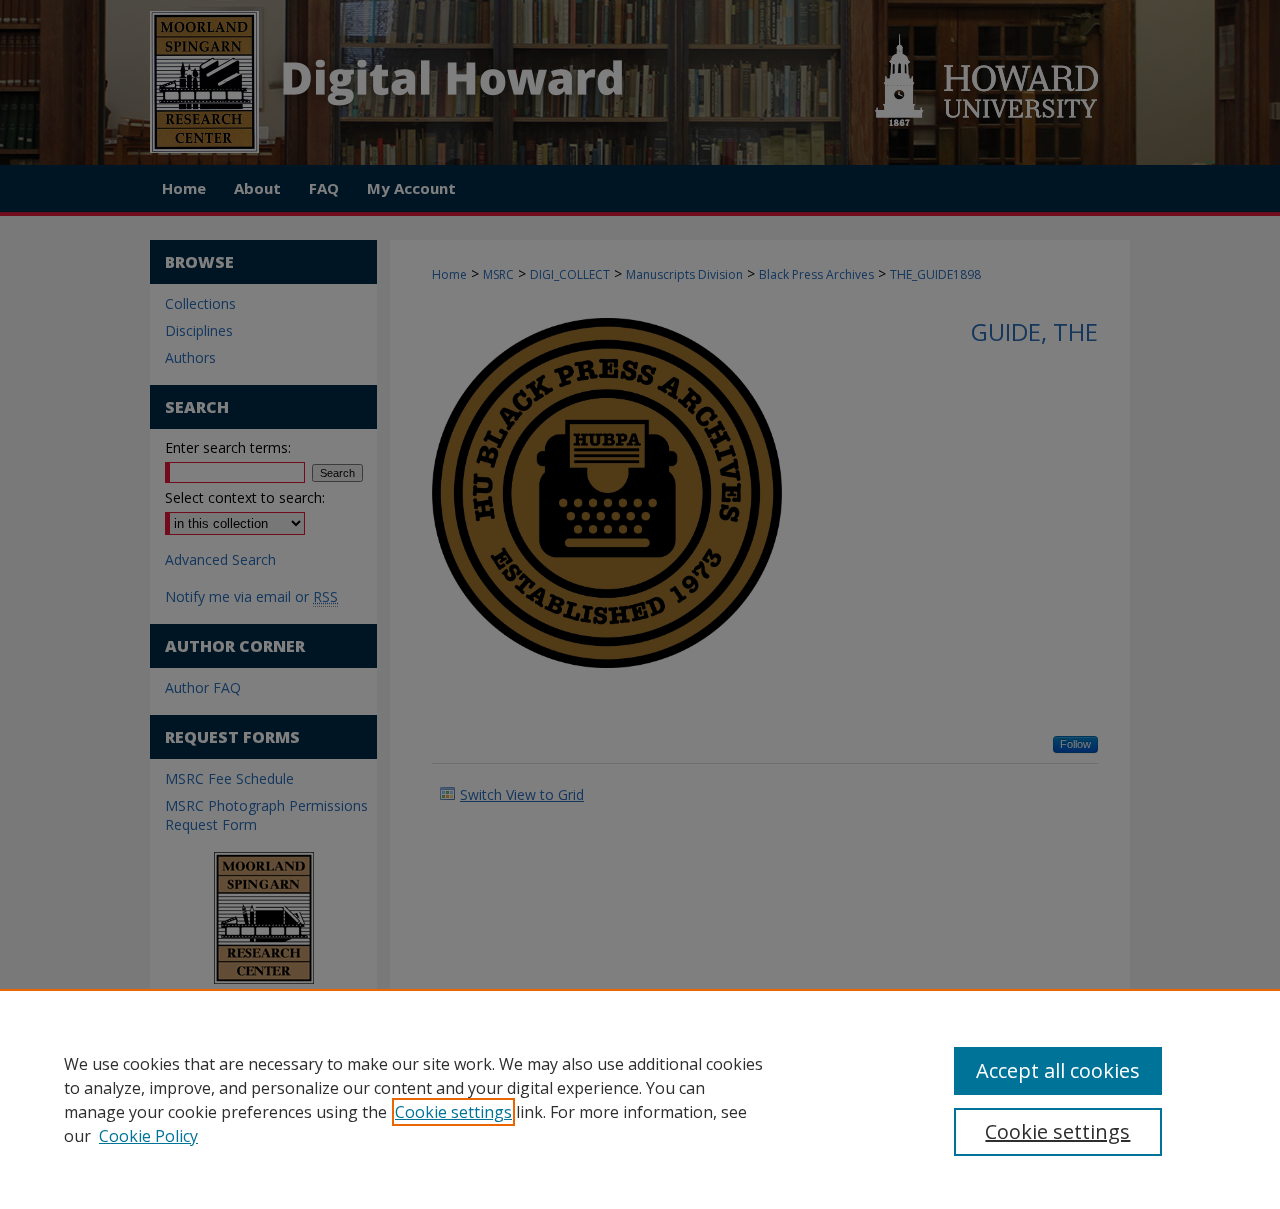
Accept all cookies (1058, 1070)
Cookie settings (453, 1112)
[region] (640, 1099)
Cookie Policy (148, 1136)
